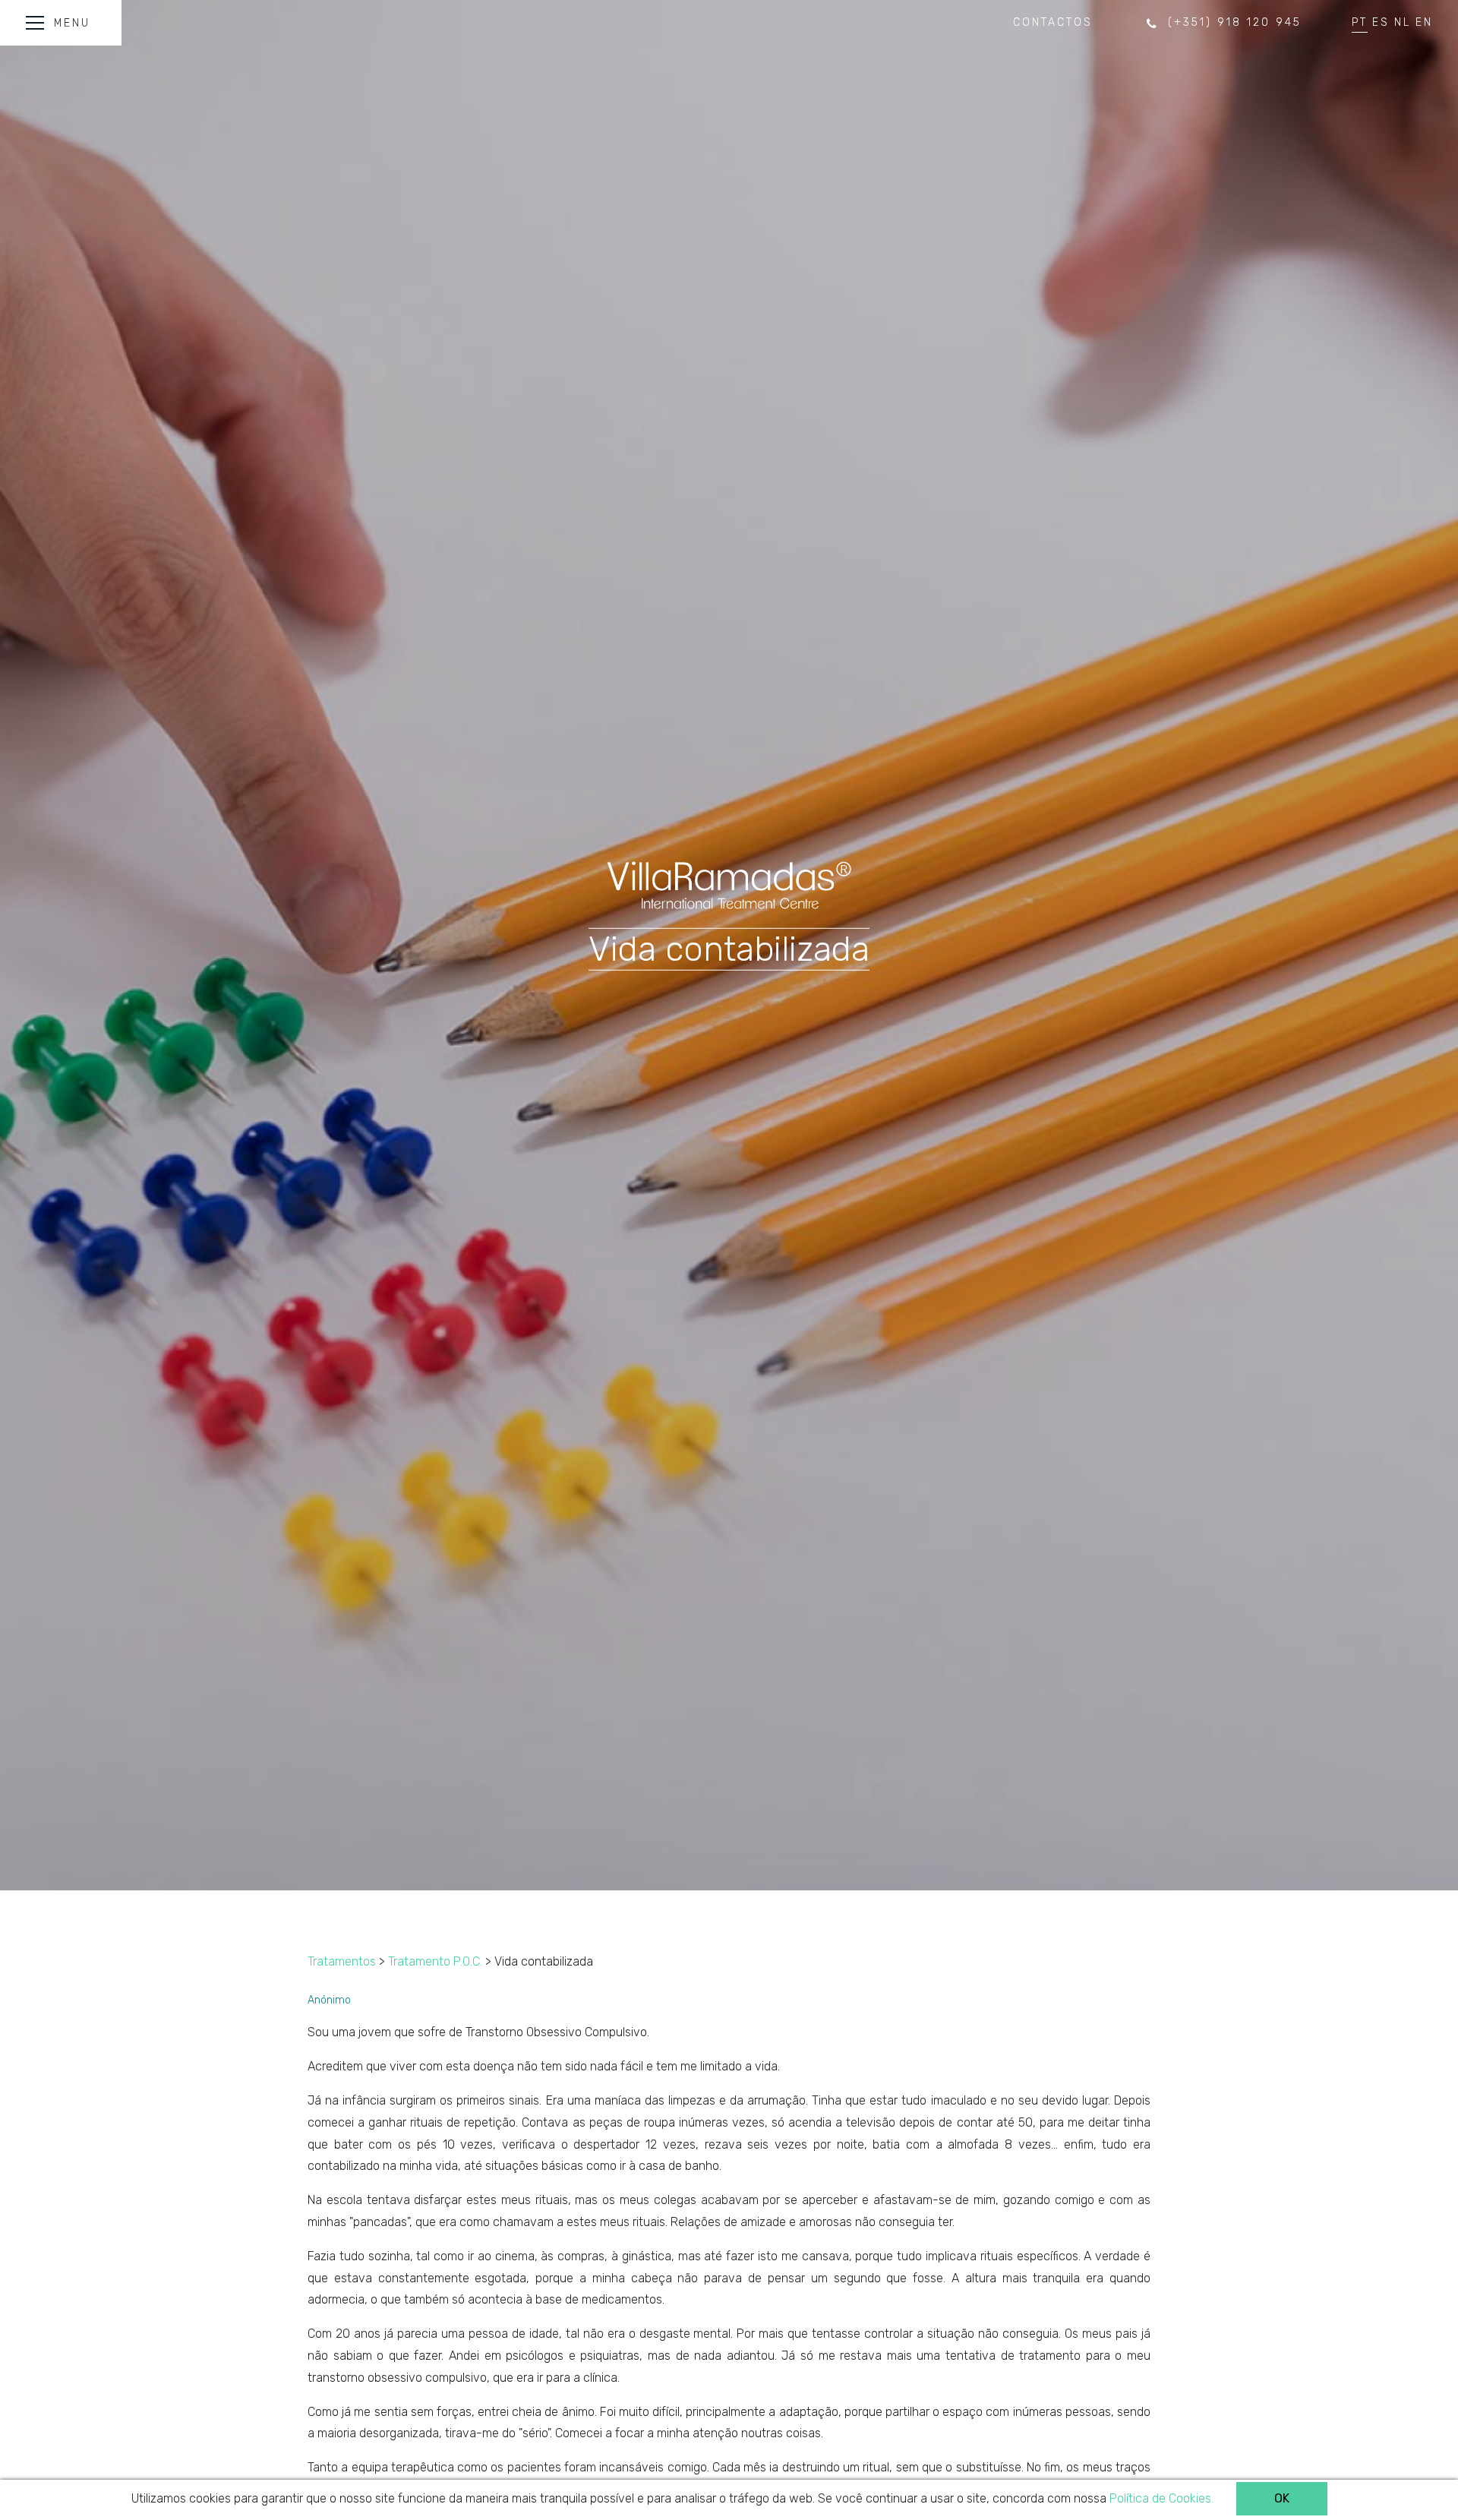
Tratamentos (342, 1961)
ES (1381, 22)
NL (1403, 22)
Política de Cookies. (1161, 2498)
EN (1424, 22)
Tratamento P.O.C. (435, 1961)
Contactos (1053, 22)
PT (1360, 22)
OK (1282, 2498)
